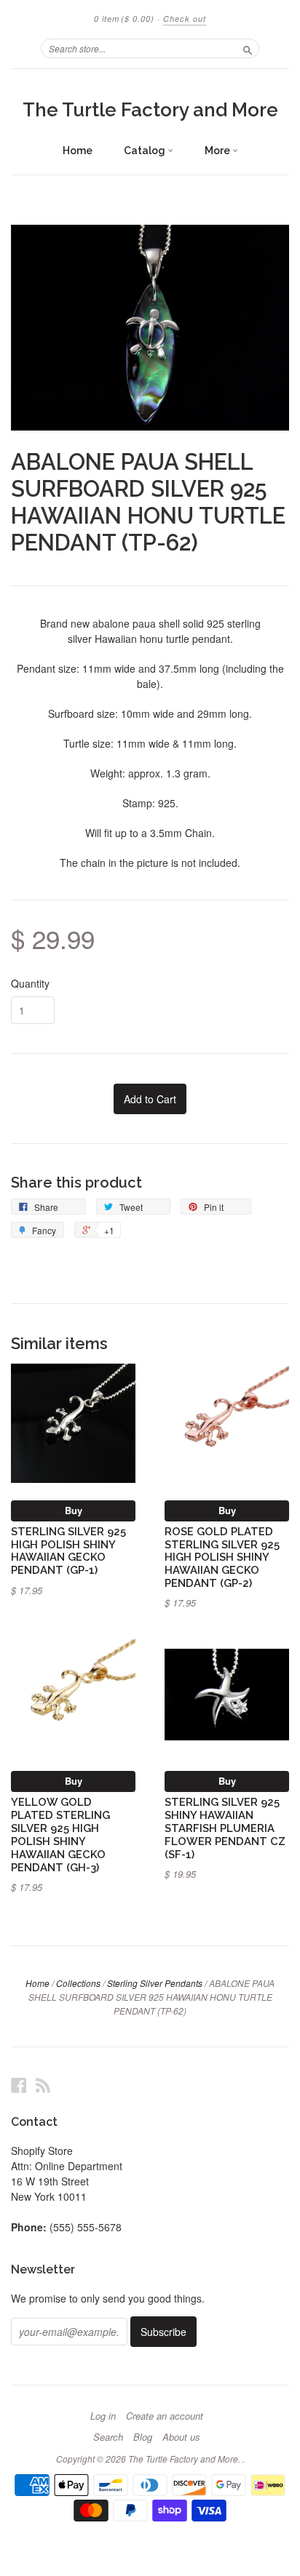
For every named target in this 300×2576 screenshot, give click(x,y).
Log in (103, 2416)
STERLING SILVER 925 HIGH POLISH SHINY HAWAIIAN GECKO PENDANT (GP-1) (68, 1551)
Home (78, 151)
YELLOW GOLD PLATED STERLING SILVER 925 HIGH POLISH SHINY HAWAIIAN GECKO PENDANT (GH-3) (60, 1834)
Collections (78, 1983)
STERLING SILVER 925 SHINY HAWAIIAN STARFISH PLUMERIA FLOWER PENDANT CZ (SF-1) (225, 1828)
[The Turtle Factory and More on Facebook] (19, 2085)
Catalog (146, 151)
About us (181, 2437)
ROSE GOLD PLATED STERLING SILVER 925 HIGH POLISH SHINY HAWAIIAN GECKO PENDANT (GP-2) (222, 1557)
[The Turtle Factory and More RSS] (43, 2085)
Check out (185, 19)
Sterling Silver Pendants (155, 1983)
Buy (74, 1510)
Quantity (30, 983)
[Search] (248, 48)
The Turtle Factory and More (150, 110)
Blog (143, 2437)
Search (108, 2437)
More (218, 151)
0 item (124, 19)
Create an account (165, 2416)
